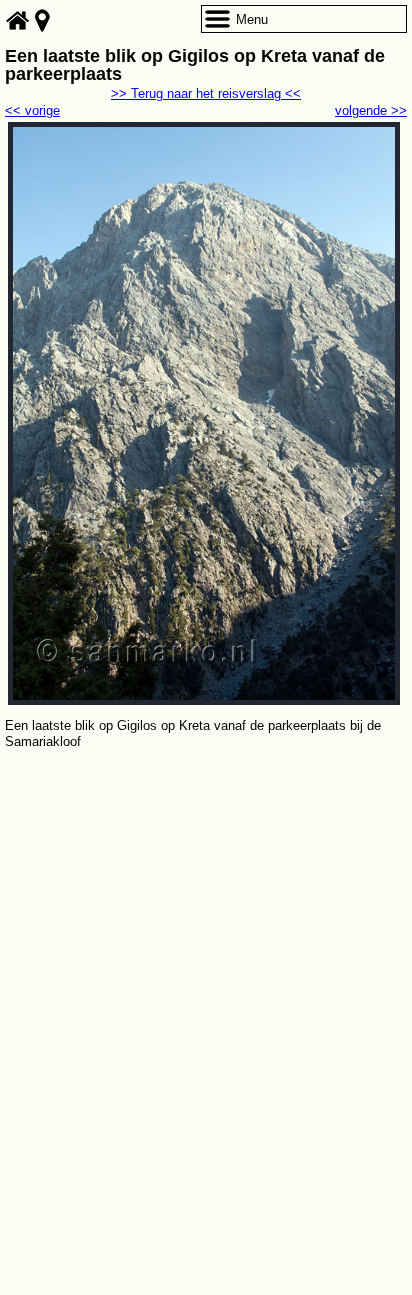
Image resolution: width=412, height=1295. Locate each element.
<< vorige (32, 110)
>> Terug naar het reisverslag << (206, 93)
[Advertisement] (206, 969)
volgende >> (371, 110)
